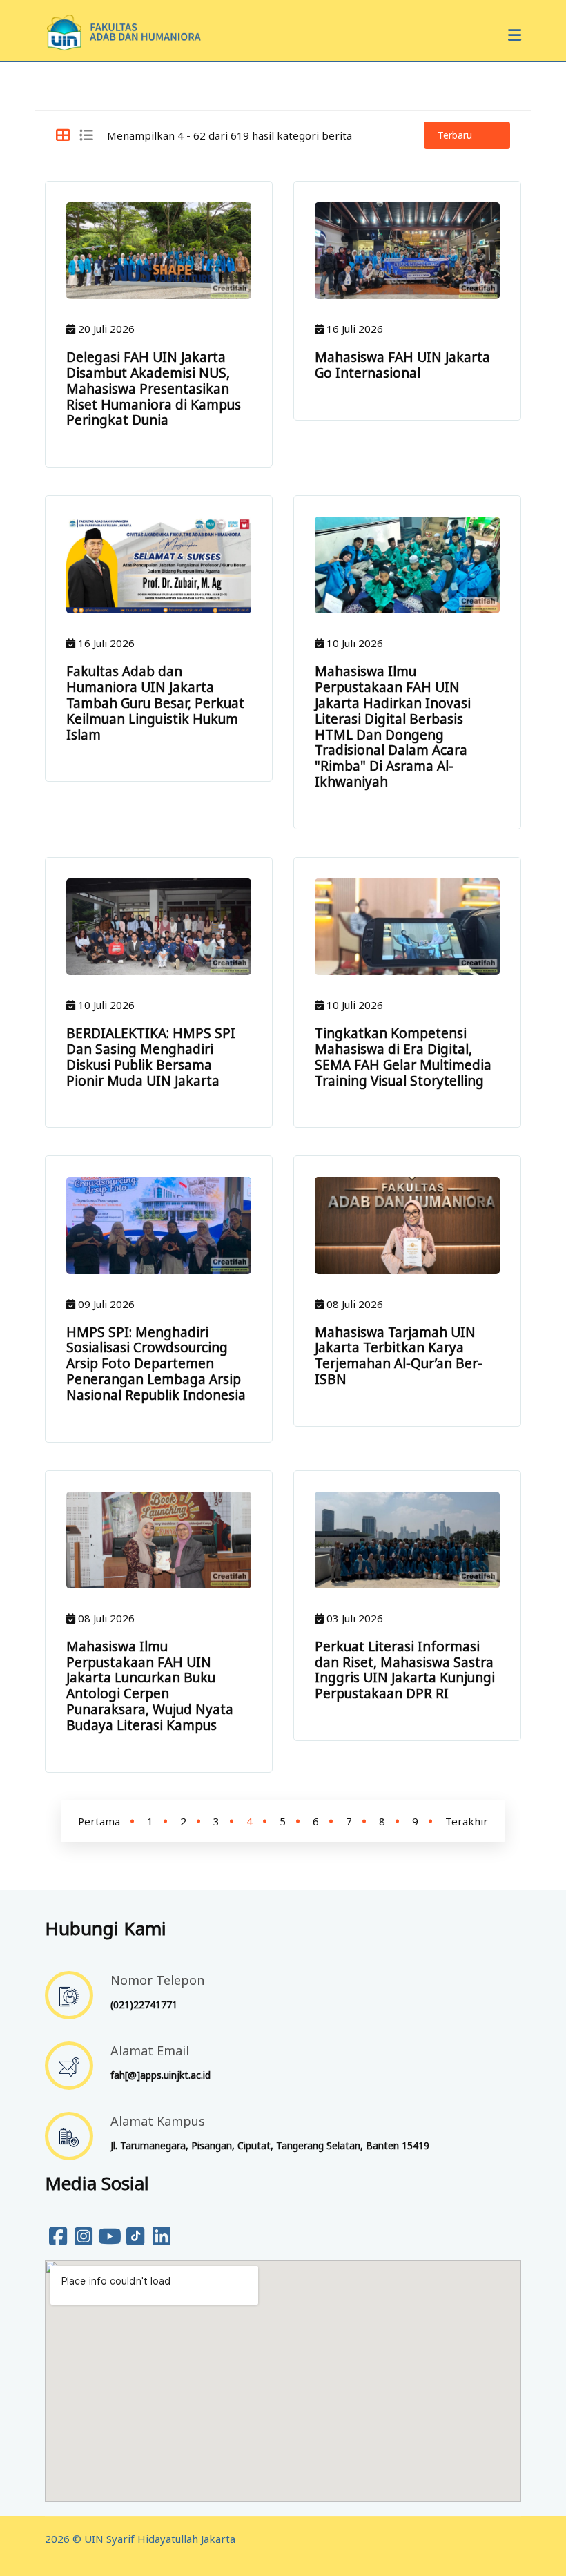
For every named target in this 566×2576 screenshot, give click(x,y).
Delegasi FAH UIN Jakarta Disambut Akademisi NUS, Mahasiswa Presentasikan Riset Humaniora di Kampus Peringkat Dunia (154, 388)
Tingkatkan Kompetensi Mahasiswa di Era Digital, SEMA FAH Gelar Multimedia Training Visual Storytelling (403, 1057)
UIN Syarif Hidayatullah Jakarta (160, 2539)
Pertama (99, 1821)
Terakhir (467, 1821)
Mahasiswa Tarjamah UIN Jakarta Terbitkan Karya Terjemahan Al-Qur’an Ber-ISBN (399, 1356)
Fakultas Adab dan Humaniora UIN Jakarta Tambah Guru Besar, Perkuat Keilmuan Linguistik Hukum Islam (155, 703)
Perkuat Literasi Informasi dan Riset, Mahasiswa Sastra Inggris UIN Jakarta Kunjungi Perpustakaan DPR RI (405, 1670)
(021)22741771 (144, 2005)
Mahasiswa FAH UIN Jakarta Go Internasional (402, 365)
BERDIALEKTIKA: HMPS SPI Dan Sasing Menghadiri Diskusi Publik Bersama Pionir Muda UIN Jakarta (151, 1057)
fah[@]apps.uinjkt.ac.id (160, 2075)
